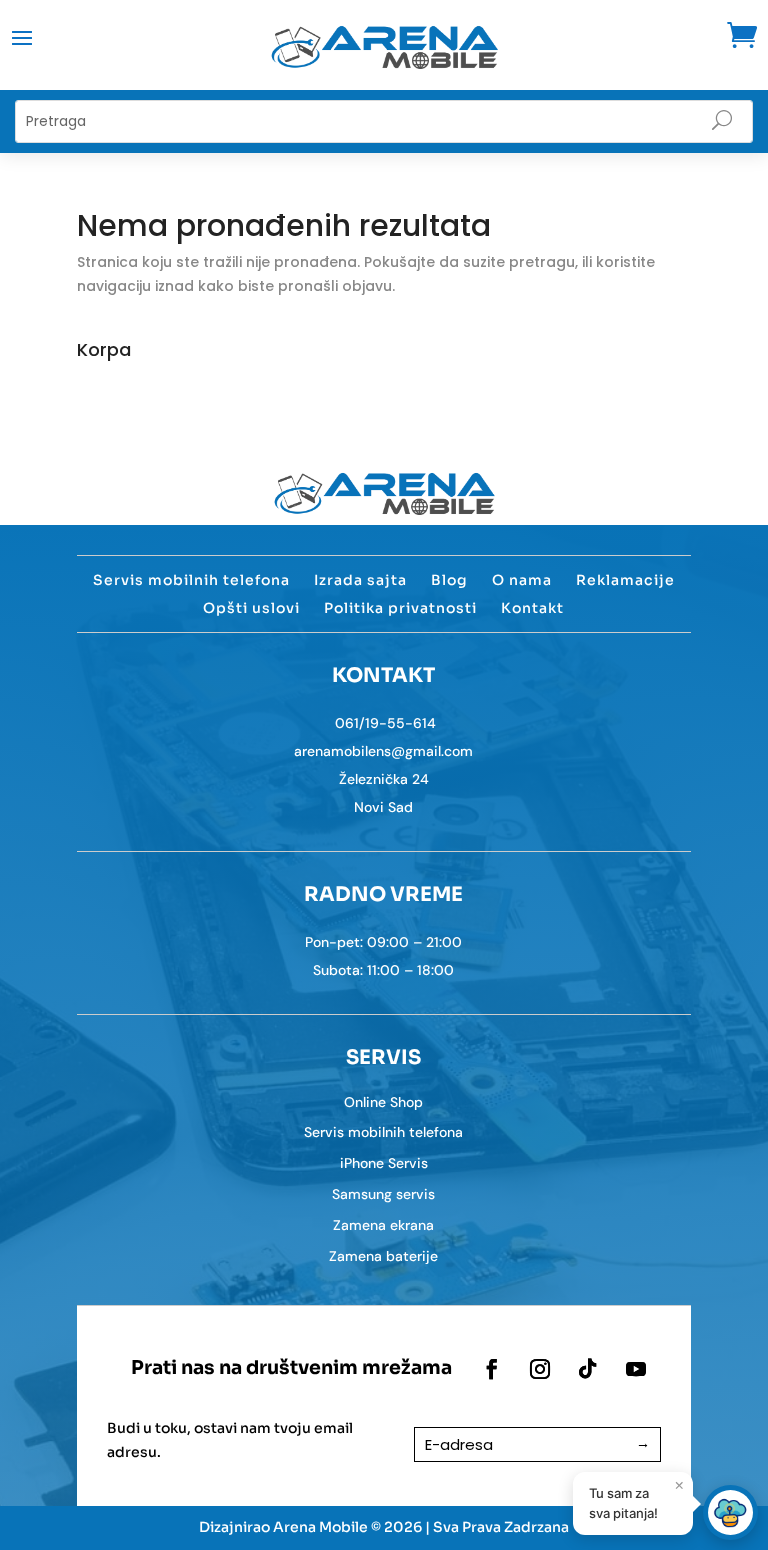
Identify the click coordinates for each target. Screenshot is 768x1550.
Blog (449, 580)
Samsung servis (383, 1194)
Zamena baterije (383, 1256)
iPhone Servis (384, 1163)
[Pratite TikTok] (588, 1369)
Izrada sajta (360, 580)
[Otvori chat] (730, 1512)
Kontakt (532, 608)
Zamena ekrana (383, 1225)
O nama (522, 580)
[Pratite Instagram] (540, 1369)
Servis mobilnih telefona (191, 580)
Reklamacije (625, 580)
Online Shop (383, 1102)
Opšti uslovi (251, 608)
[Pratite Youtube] (636, 1369)
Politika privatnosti (400, 608)
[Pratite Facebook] (492, 1369)
